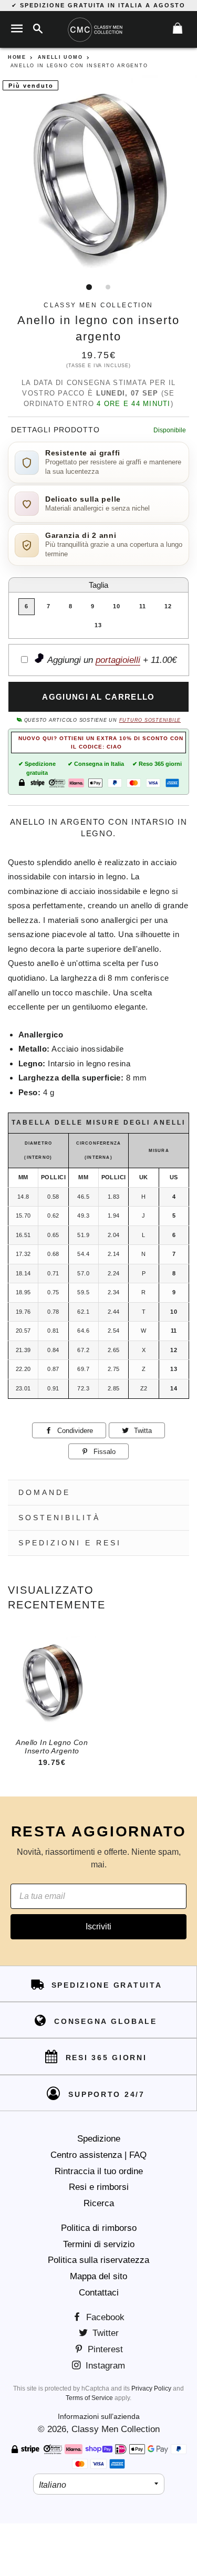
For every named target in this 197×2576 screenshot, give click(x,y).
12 (168, 606)
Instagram (104, 2366)
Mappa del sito (98, 2276)
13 (98, 625)
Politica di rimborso (99, 2228)
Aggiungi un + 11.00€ (111, 660)
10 (117, 606)
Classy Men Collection (116, 2429)
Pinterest (104, 2349)
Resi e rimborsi (99, 2187)
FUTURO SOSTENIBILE (150, 720)
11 (143, 606)
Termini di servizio (99, 2244)
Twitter (104, 2333)
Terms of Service (89, 2398)
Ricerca (99, 2203)
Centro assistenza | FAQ (98, 2155)
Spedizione (99, 2139)
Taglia (98, 585)
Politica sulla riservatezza (98, 2260)
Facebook (104, 2317)
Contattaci (99, 2293)
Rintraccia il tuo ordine (99, 2171)
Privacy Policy (151, 2388)
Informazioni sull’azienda (99, 2416)
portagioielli (118, 660)
